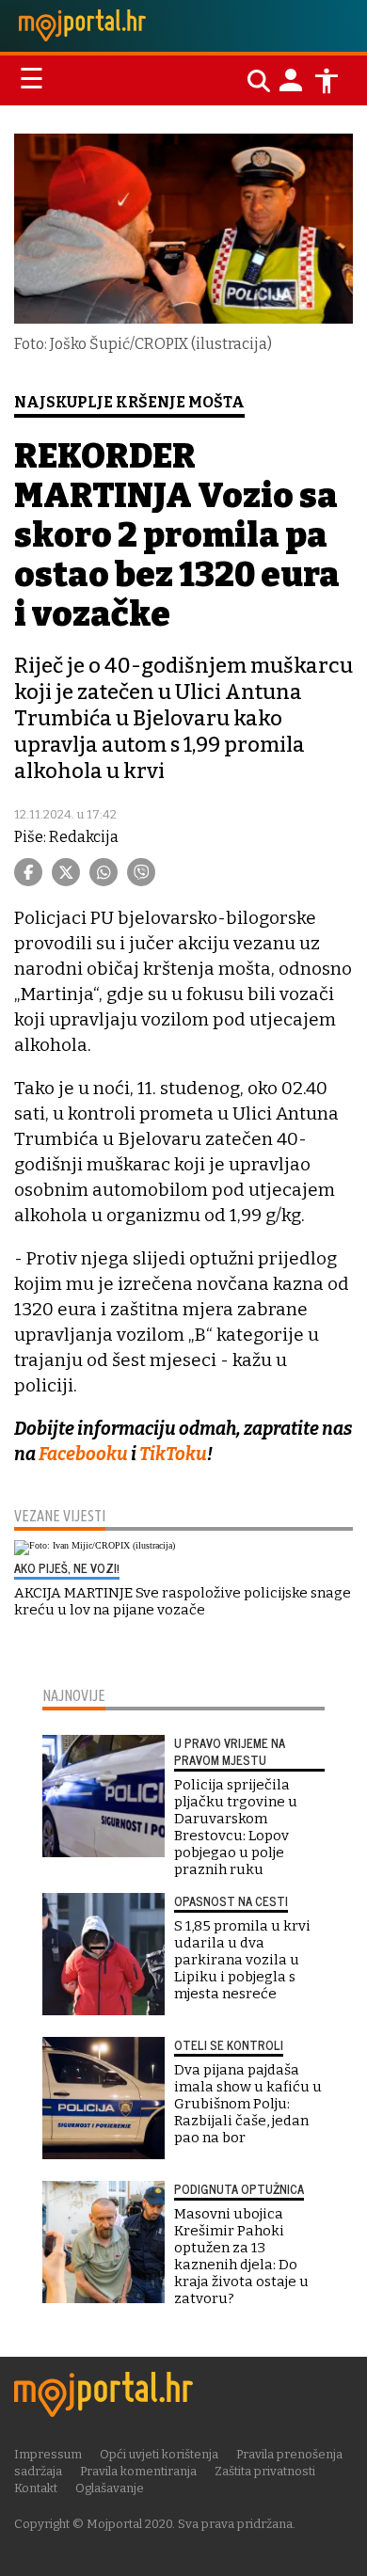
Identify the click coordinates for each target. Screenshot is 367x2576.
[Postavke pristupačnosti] (327, 81)
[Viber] (141, 872)
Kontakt (36, 2488)
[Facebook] (28, 872)
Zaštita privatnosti (265, 2471)
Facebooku (83, 1454)
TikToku (173, 1454)
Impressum (48, 2454)
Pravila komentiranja (138, 2471)
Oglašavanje (110, 2488)
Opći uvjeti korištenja (159, 2454)
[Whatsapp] (104, 872)
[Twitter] (66, 872)
